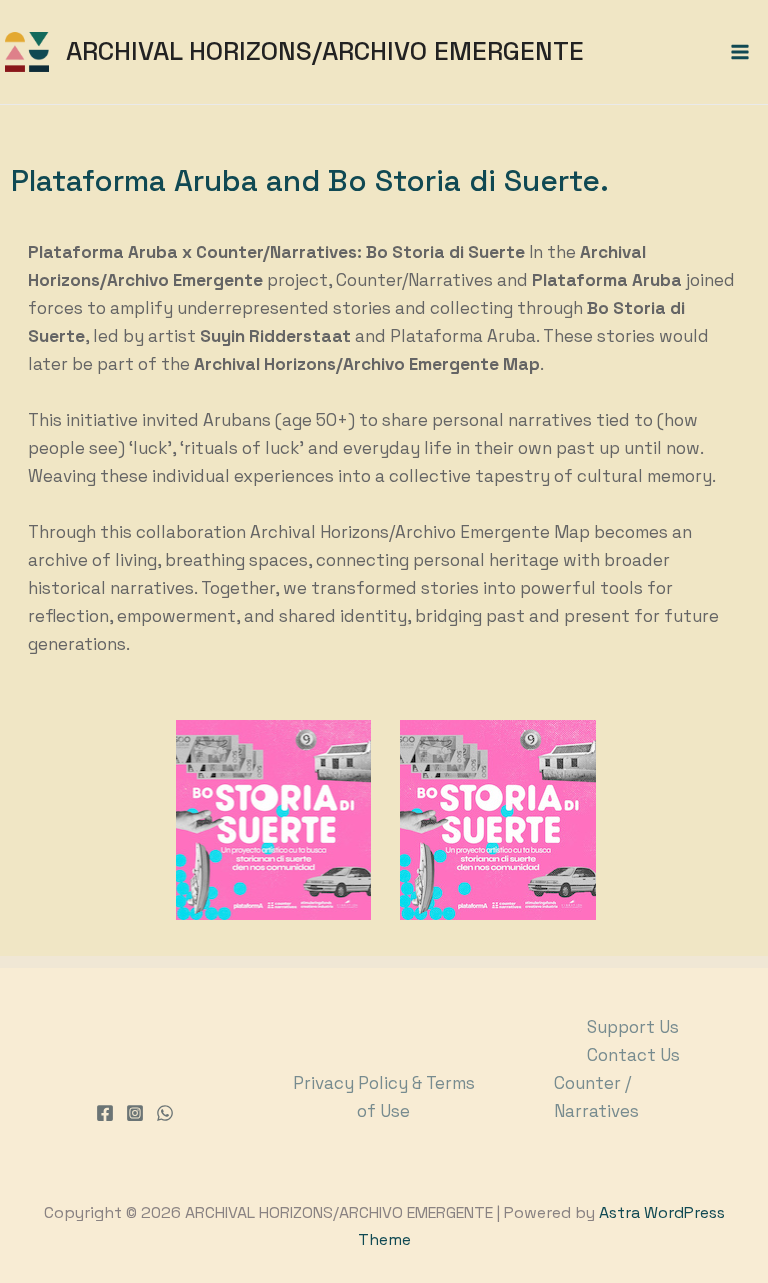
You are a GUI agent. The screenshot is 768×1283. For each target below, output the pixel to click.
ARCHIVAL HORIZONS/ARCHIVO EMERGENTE (325, 51)
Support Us (633, 1027)
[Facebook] (105, 1113)
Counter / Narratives (596, 1097)
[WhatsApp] (165, 1113)
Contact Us (633, 1055)
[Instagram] (135, 1113)
